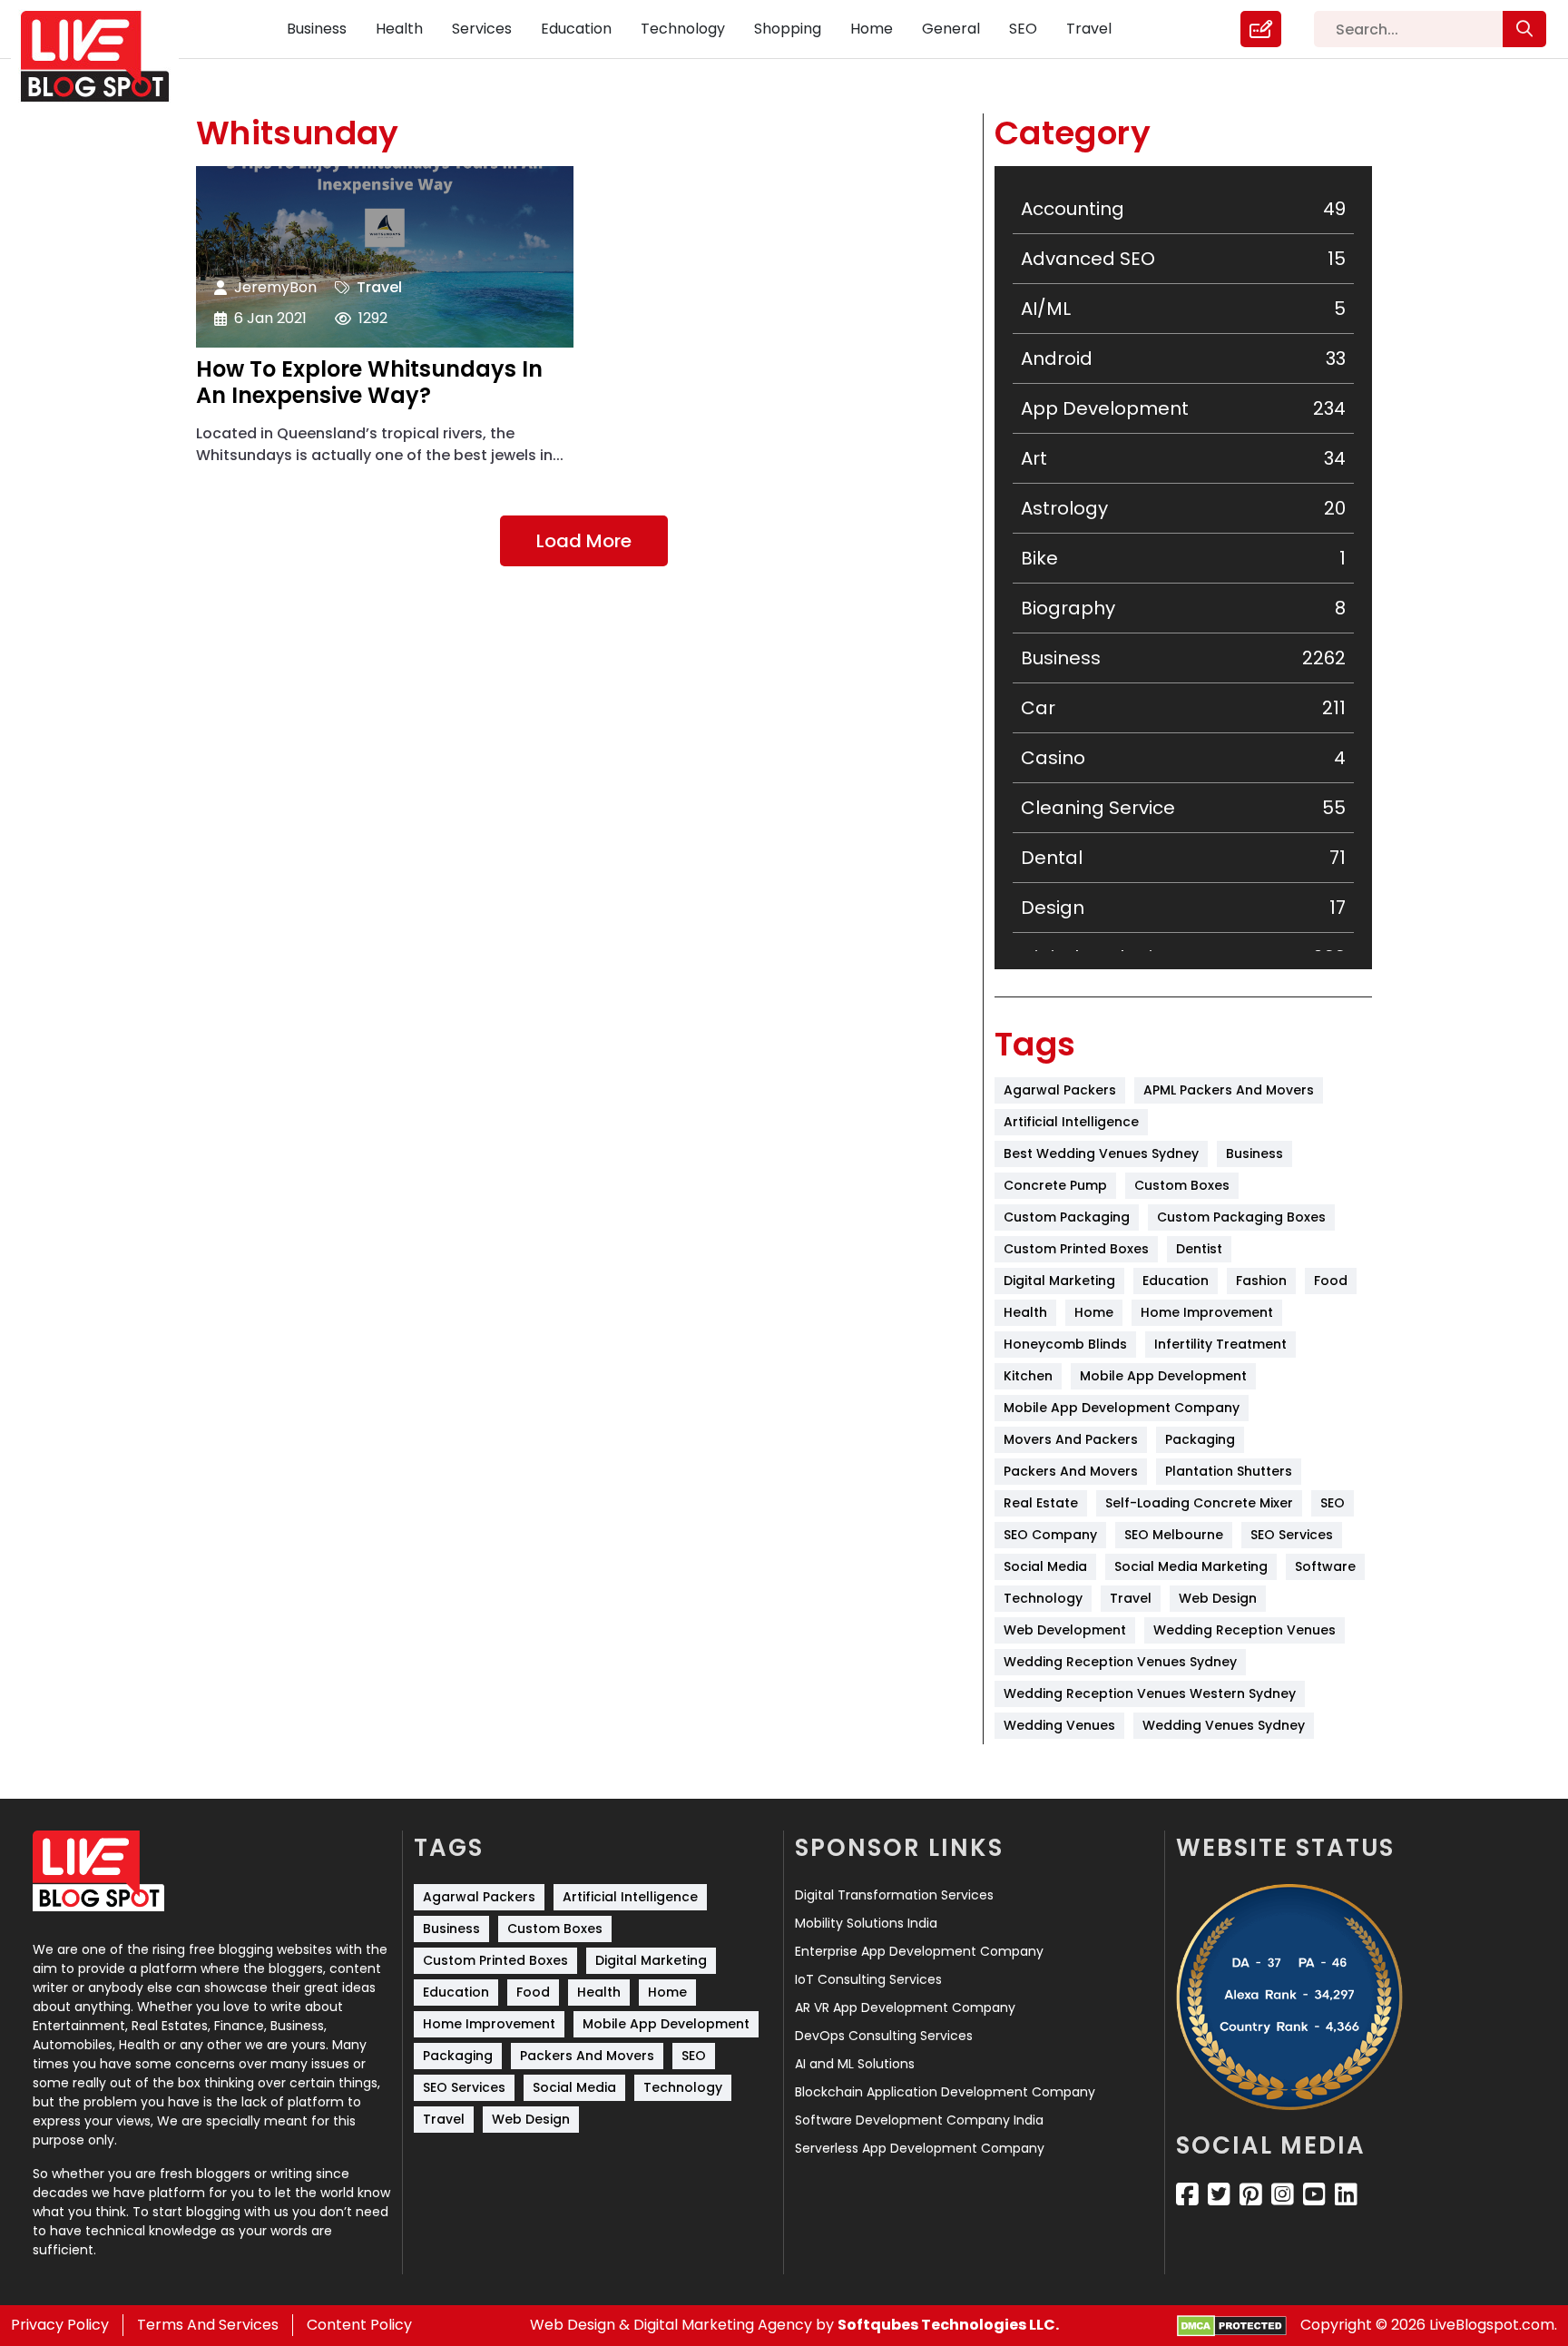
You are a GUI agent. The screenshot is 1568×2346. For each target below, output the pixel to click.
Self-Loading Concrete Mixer (1199, 1503)
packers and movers (1071, 1471)
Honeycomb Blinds (1065, 1344)
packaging (1200, 1439)
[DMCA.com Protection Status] (1232, 2326)
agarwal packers (1060, 1090)
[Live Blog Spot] (106, 57)
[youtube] (1314, 2194)
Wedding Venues (1059, 1725)
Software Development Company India (919, 2120)
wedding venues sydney (1224, 1725)
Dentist (1199, 1249)
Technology (683, 29)
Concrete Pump (1055, 1185)
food (1331, 1281)
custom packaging (1067, 1217)
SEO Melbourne (1174, 1535)
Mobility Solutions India (866, 1923)
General (951, 29)
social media (1045, 1566)
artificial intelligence (1071, 1122)
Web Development (1065, 1630)
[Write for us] (1261, 29)
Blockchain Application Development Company (945, 2092)
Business (317, 29)
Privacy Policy (60, 2325)
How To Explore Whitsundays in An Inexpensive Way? (369, 383)
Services (482, 29)
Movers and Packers (1071, 1439)
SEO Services (1292, 1535)
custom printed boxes (1076, 1249)
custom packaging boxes (1241, 1217)
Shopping (788, 29)
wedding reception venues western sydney (1150, 1693)
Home (872, 29)
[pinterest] (1251, 2194)
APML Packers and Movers (1229, 1090)
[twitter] (1219, 2194)
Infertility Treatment (1220, 1344)
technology (1043, 1598)
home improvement (1207, 1312)
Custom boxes (1182, 1185)
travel (1131, 1598)
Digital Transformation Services (894, 1895)
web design (1218, 1598)
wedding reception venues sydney (1120, 1662)
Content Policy (359, 2325)
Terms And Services (208, 2325)
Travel (1089, 29)
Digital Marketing (1059, 1281)
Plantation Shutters (1229, 1471)
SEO (1023, 29)
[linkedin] (1346, 2194)
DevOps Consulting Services (884, 2036)
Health (399, 29)
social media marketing (1191, 1566)
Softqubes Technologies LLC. (948, 2325)
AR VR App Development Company (905, 2007)
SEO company (1050, 1535)
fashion (1261, 1281)
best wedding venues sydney (1101, 1153)
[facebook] (1187, 2194)
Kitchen (1028, 1376)
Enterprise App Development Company (919, 1951)
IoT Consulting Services (868, 1979)
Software (1325, 1566)
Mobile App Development (1163, 1376)
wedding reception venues (1245, 1630)
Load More (584, 541)
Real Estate (1041, 1503)
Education (576, 29)
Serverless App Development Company (920, 2148)
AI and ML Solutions (855, 2064)
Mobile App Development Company (1122, 1408)
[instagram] (1283, 2194)
